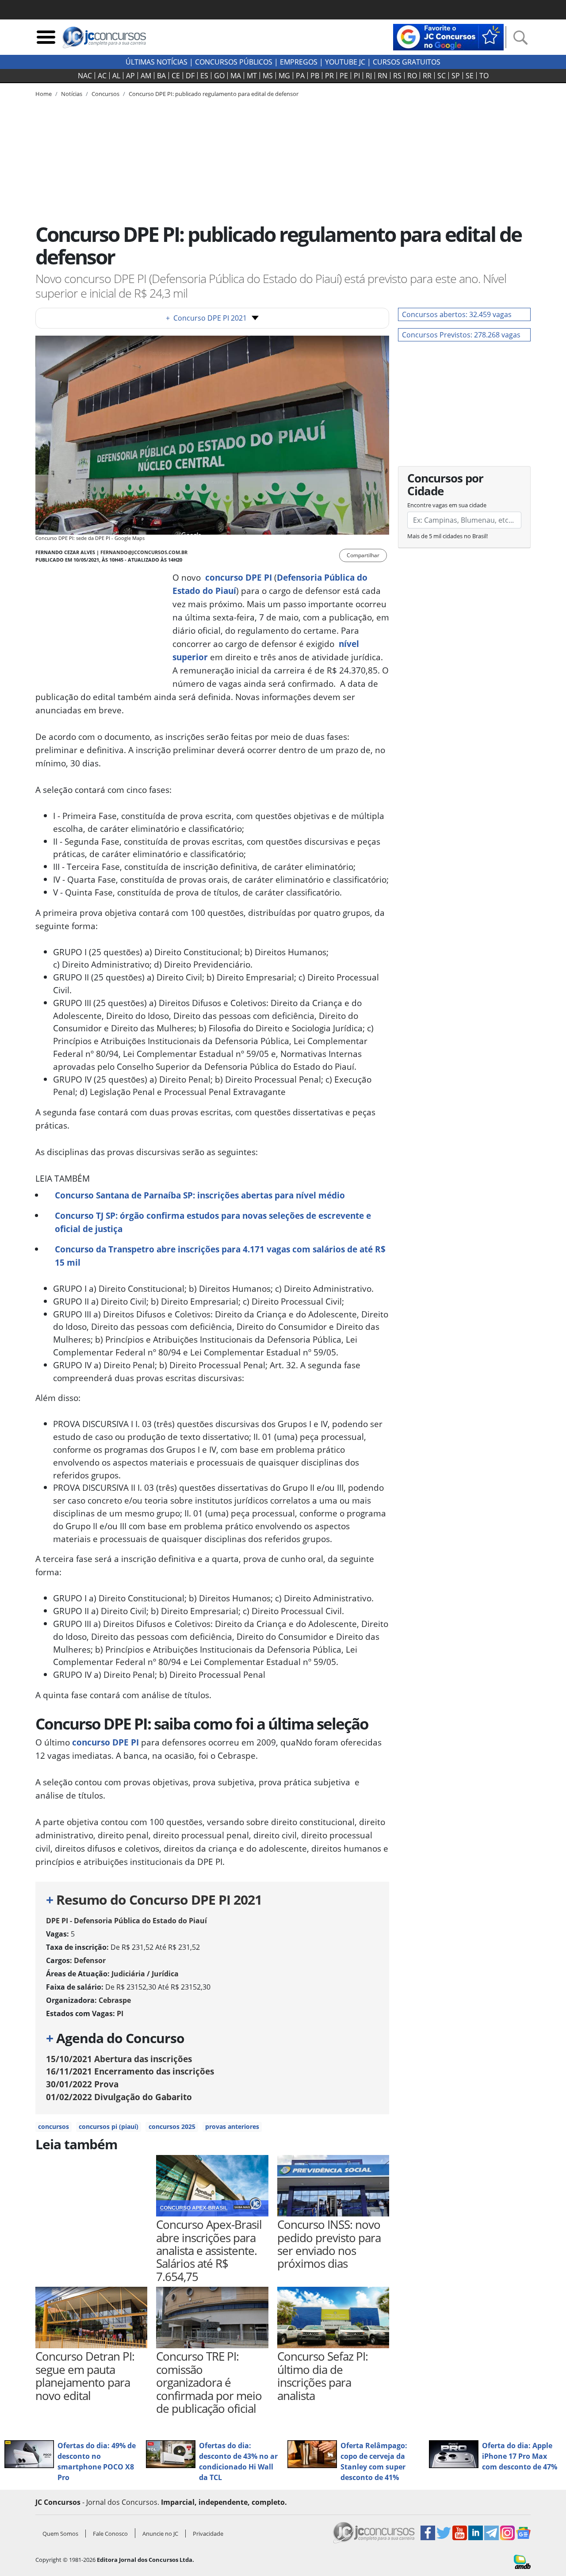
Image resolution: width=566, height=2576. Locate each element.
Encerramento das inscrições (130, 2071)
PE (344, 76)
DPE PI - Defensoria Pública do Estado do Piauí (126, 1921)
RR (427, 76)
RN (382, 76)
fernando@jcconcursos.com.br (144, 552)
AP (130, 76)
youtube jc (345, 62)
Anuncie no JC (160, 2534)
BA (161, 76)
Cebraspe (115, 2000)
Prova (82, 2084)
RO (412, 76)
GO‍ (219, 76)
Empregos (299, 62)
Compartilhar (363, 555)
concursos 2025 (172, 2126)
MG (284, 76)
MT (252, 76)
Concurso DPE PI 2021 (206, 318)
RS (397, 76)
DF (190, 76)
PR (329, 76)
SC (442, 76)
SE (470, 76)
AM (146, 76)
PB (315, 76)
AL (116, 76)
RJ (369, 76)
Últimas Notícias (157, 62)
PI (357, 76)
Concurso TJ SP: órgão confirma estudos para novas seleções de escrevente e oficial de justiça (213, 1222)
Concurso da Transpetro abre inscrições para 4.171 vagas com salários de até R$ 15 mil (220, 1256)
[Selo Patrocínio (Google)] (448, 36)
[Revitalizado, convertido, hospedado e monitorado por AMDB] (522, 2561)
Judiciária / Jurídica (145, 1974)
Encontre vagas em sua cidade (447, 505)
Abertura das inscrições (119, 2059)
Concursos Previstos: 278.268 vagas (461, 335)
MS (268, 76)
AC (102, 76)
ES (204, 76)
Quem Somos (60, 2534)
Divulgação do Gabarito (119, 2097)
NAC (85, 76)
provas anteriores (232, 2126)
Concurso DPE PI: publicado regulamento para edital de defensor (214, 94)
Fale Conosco (110, 2534)
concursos (54, 2126)
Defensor (90, 1960)
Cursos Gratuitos (407, 62)
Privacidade (208, 2534)
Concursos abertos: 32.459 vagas (457, 314)
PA (300, 76)
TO (484, 76)
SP (456, 76)
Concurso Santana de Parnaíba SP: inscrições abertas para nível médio (200, 1195)
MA (236, 76)
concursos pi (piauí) (109, 2126)
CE (176, 76)
